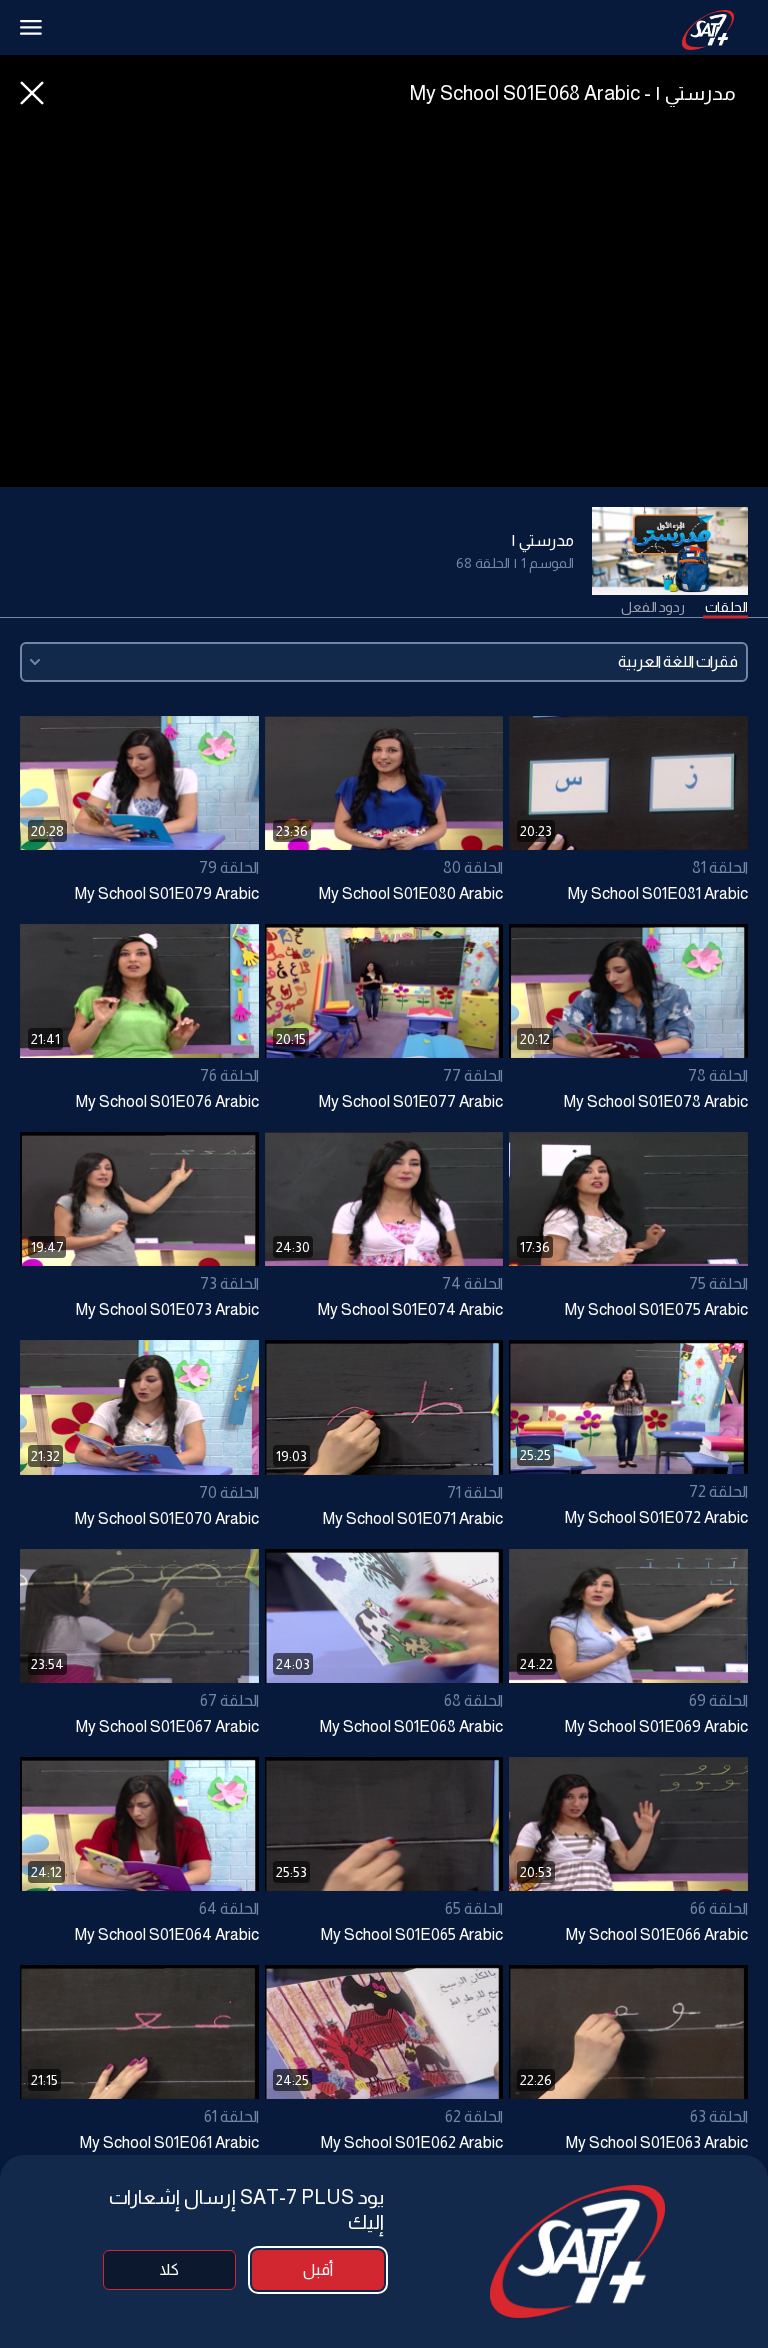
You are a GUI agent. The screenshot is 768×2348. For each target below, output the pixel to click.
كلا (169, 2269)
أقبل (318, 2269)
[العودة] (32, 93)
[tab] (726, 608)
